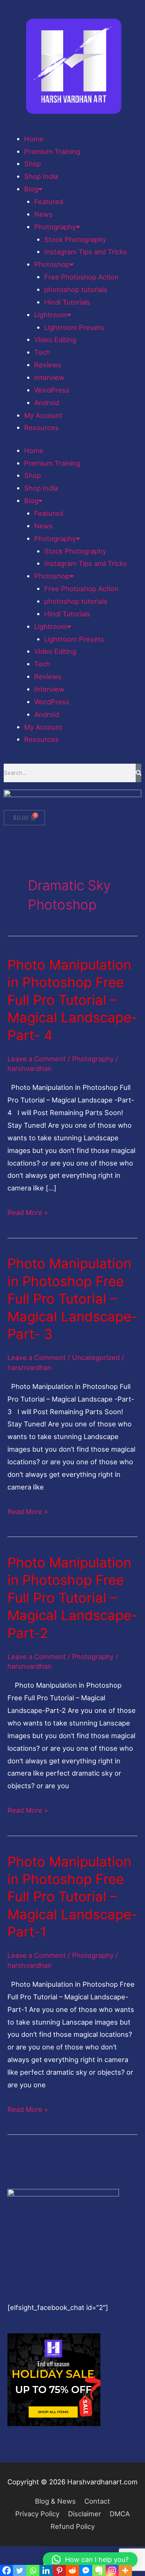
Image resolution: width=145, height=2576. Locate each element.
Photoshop (52, 264)
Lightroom (51, 315)
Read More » (28, 1211)
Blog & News (55, 2501)
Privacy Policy (37, 2514)
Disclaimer (85, 2514)
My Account (43, 415)
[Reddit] (72, 2570)
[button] (90, 2560)
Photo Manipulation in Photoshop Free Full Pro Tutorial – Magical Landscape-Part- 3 (72, 1299)
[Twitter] (20, 2570)
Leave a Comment (37, 1059)
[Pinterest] (59, 2570)
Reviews (48, 365)
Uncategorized (96, 1357)
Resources (41, 427)
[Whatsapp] (33, 2570)
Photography (55, 227)
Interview (49, 377)
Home (34, 139)
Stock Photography (75, 239)
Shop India (41, 176)
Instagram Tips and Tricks (86, 252)
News (43, 214)
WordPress (52, 390)
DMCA (120, 2514)
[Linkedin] (46, 2570)
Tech (42, 352)
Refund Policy (73, 2526)
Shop (33, 164)
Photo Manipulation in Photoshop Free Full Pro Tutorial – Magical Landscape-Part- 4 (72, 1000)
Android (47, 403)
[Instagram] (112, 2570)
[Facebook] (7, 2570)
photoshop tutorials (76, 289)
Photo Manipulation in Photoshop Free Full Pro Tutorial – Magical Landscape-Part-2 (72, 1598)
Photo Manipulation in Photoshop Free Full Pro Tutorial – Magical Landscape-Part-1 (72, 1897)
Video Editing (55, 340)
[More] (125, 2570)
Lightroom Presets (74, 327)
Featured (49, 201)
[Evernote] (99, 2570)
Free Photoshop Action (81, 277)
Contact (97, 2501)
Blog (31, 189)
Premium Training (52, 151)
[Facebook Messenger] (86, 2570)
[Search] (138, 773)
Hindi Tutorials (67, 302)
